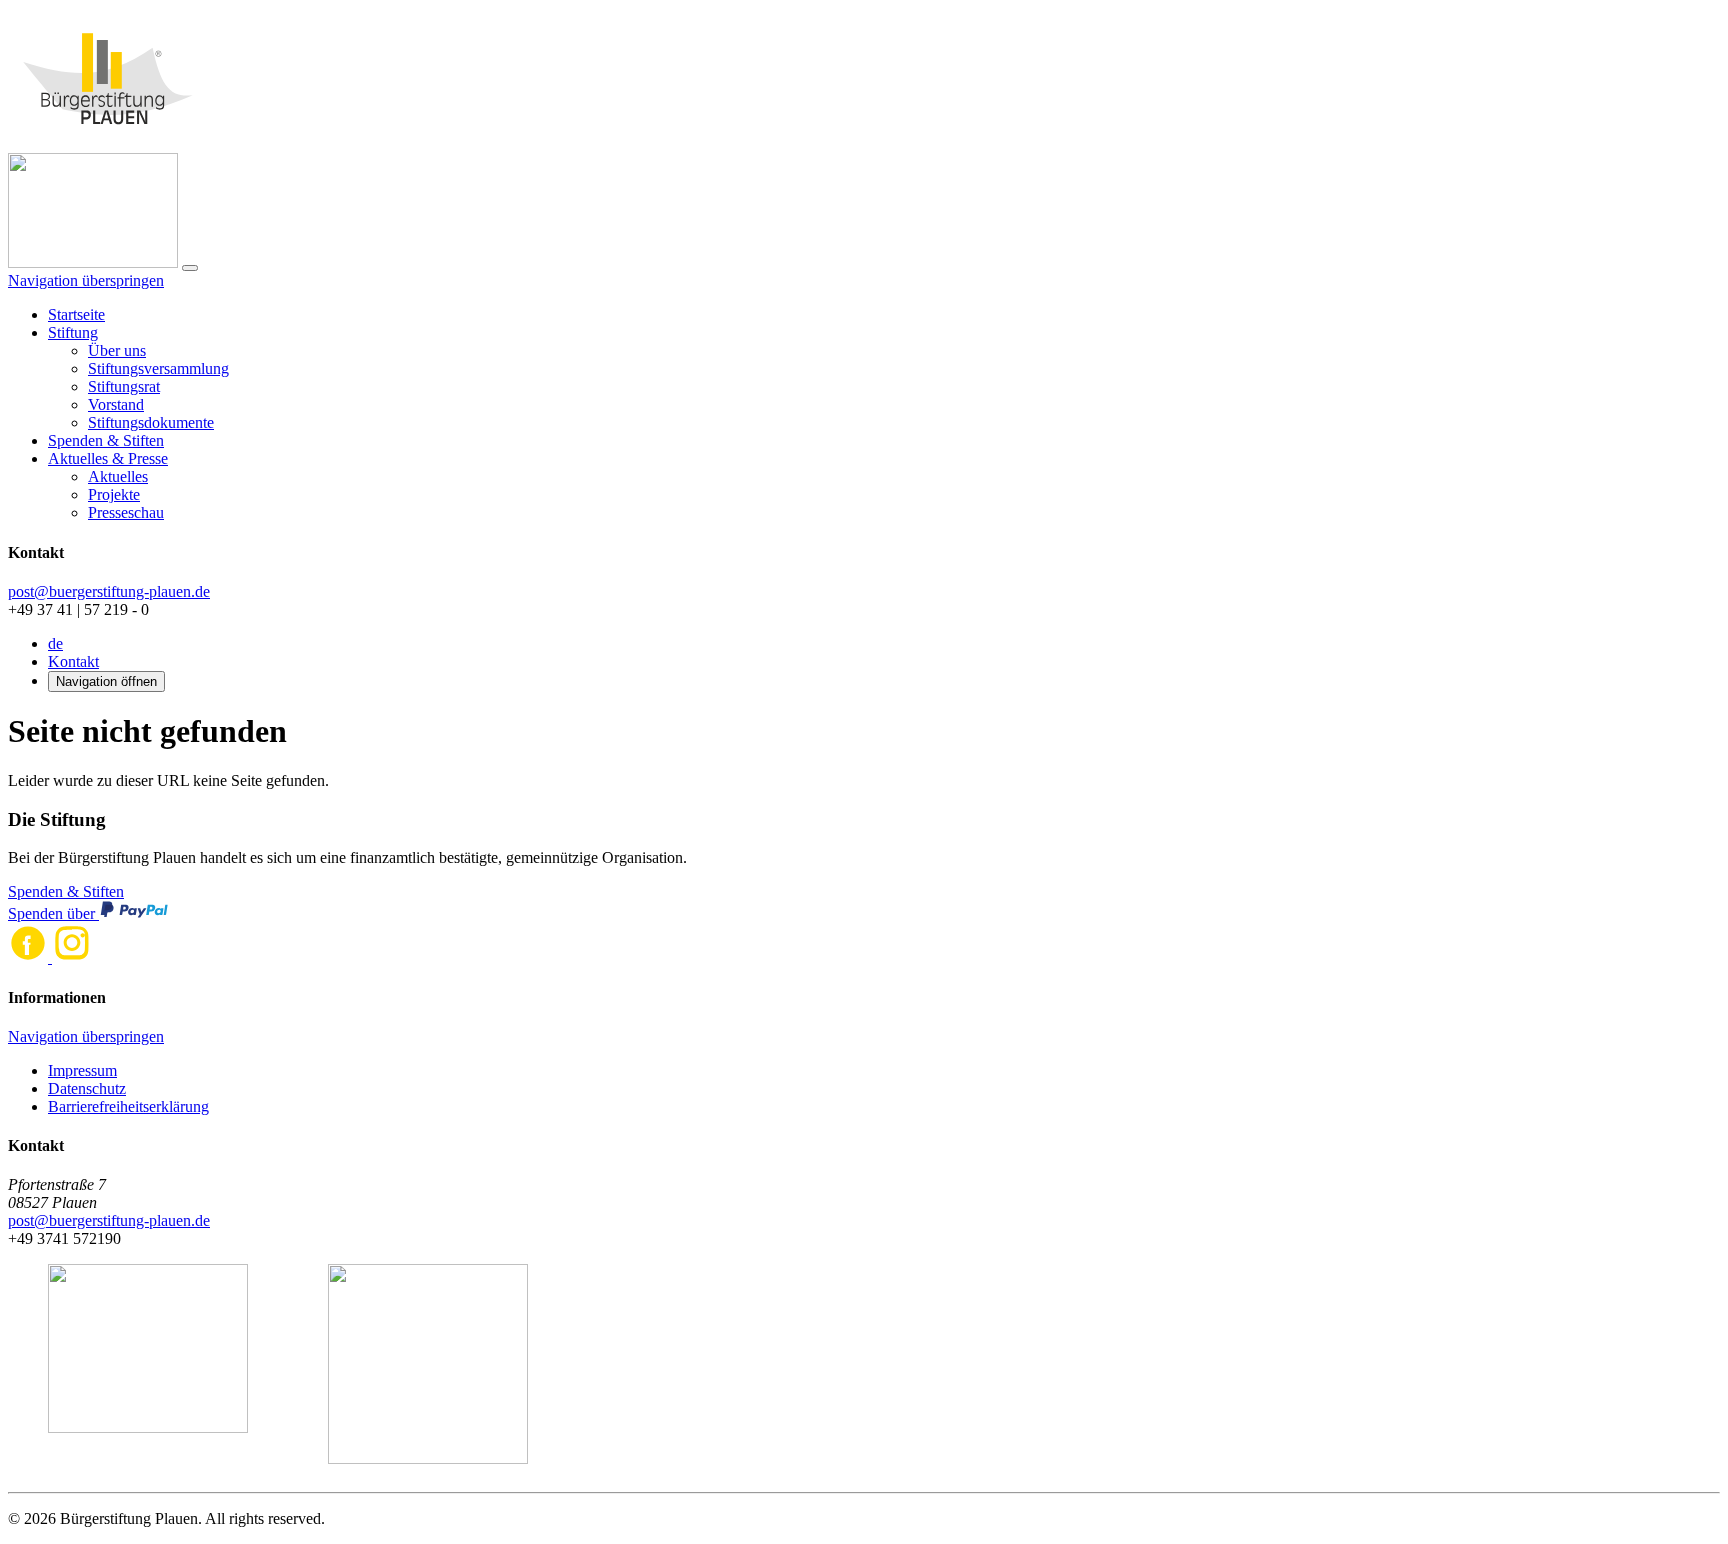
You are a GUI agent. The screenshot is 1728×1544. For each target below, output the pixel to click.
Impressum (82, 1070)
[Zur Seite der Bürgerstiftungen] (428, 1366)
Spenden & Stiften (106, 440)
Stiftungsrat (124, 386)
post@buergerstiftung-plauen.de (109, 591)
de (55, 643)
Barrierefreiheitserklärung (128, 1106)
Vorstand (116, 404)
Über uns (117, 350)
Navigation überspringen (86, 280)
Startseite (76, 314)
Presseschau (126, 512)
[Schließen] (190, 268)
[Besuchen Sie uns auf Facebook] (30, 957)
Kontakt (73, 661)
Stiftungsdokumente (151, 422)
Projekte (114, 494)
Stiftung (73, 332)
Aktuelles (118, 476)
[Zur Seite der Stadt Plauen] (148, 1366)
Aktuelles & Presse (108, 458)
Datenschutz (87, 1088)
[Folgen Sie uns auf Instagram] (72, 957)
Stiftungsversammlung (158, 368)
